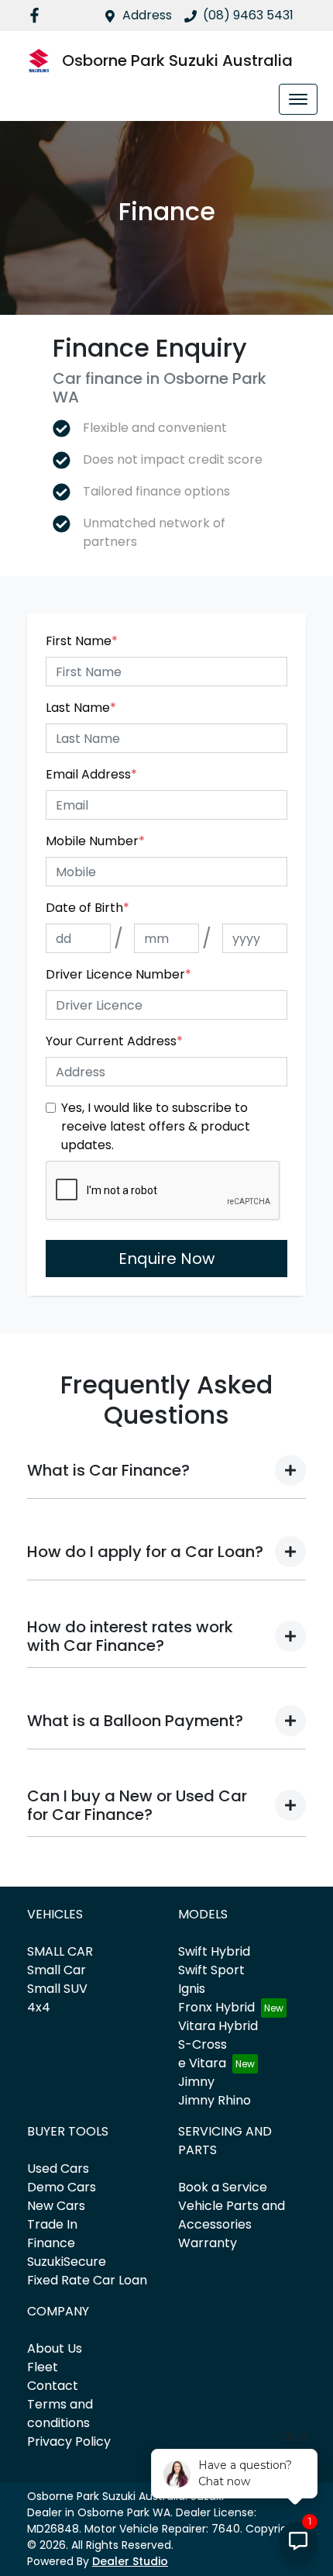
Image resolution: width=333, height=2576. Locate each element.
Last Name (81, 708)
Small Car (57, 1970)
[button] (298, 99)
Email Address (91, 774)
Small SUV (57, 1989)
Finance (51, 2243)
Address (147, 15)
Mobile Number (95, 841)
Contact (53, 2386)
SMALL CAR (60, 1951)
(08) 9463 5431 (248, 15)
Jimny (196, 2082)
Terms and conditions (60, 2414)
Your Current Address (114, 1041)
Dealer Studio (130, 2561)
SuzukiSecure (67, 2262)
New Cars (56, 2206)
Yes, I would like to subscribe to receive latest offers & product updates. (156, 1126)
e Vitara (202, 2063)
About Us (55, 2348)
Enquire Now (166, 1259)
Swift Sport (211, 1970)
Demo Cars (62, 2187)
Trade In (52, 2224)
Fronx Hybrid (216, 2007)
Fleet (43, 2367)
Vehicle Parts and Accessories (232, 2215)
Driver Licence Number (118, 974)
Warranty (208, 2243)
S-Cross (203, 2044)
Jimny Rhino (215, 2100)
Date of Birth (88, 908)
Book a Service (223, 2187)
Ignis (192, 1989)
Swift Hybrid (214, 1951)
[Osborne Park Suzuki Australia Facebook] (38, 15)
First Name (82, 641)
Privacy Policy (69, 2441)
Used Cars (58, 2169)
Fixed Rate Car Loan (87, 2280)
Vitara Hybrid (218, 2026)
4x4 (39, 2007)
